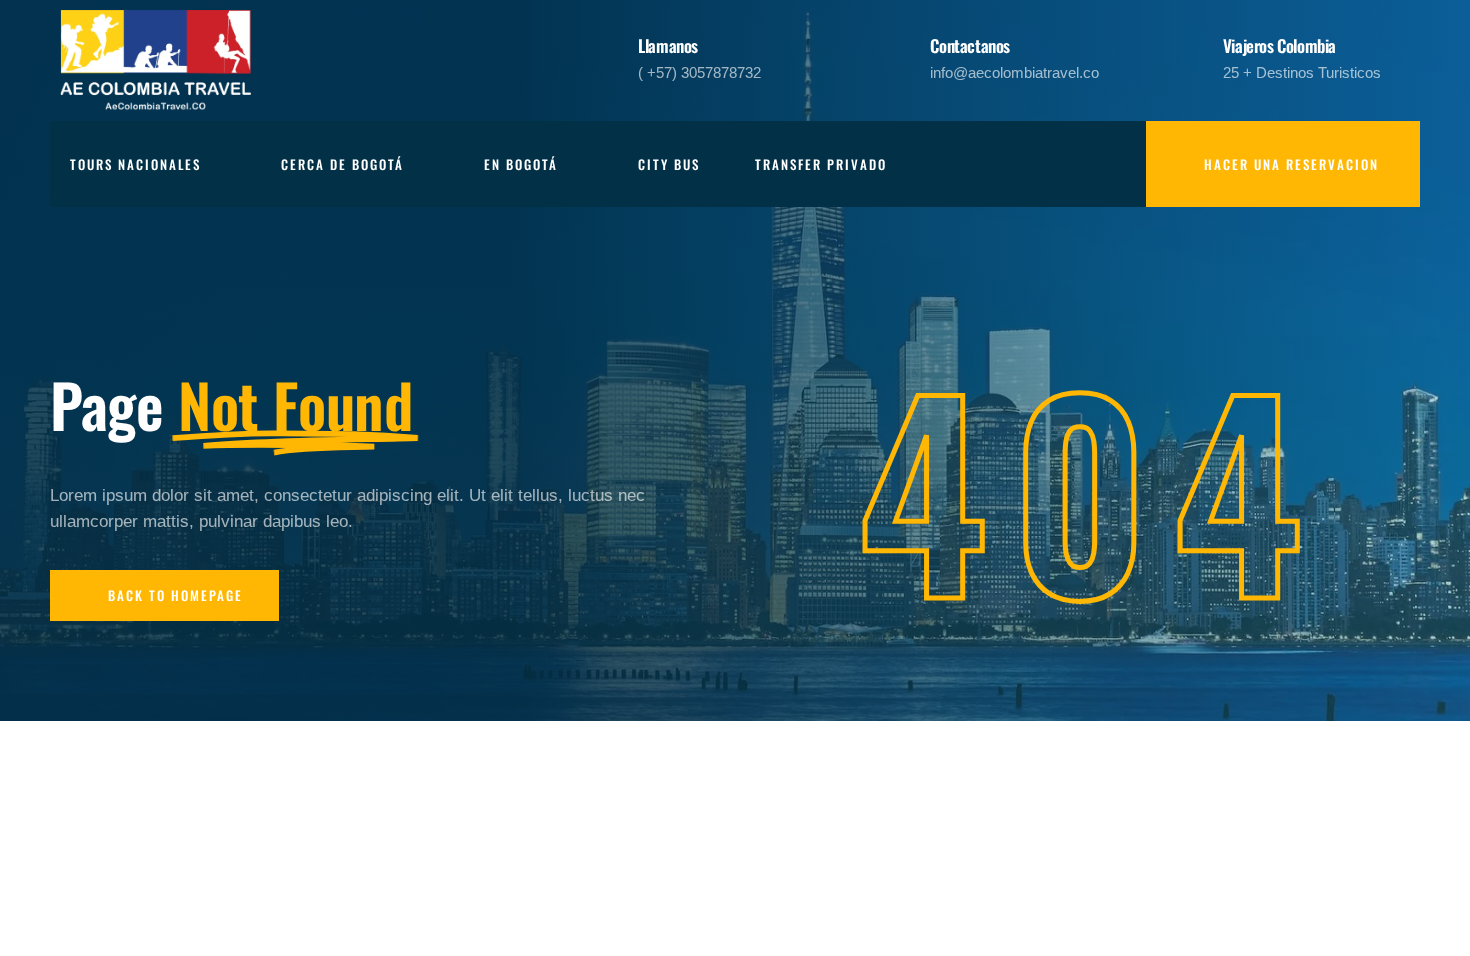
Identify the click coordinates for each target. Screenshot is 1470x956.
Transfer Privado (821, 164)
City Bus (669, 164)
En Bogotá (521, 164)
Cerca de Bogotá (342, 164)
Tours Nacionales (135, 164)
